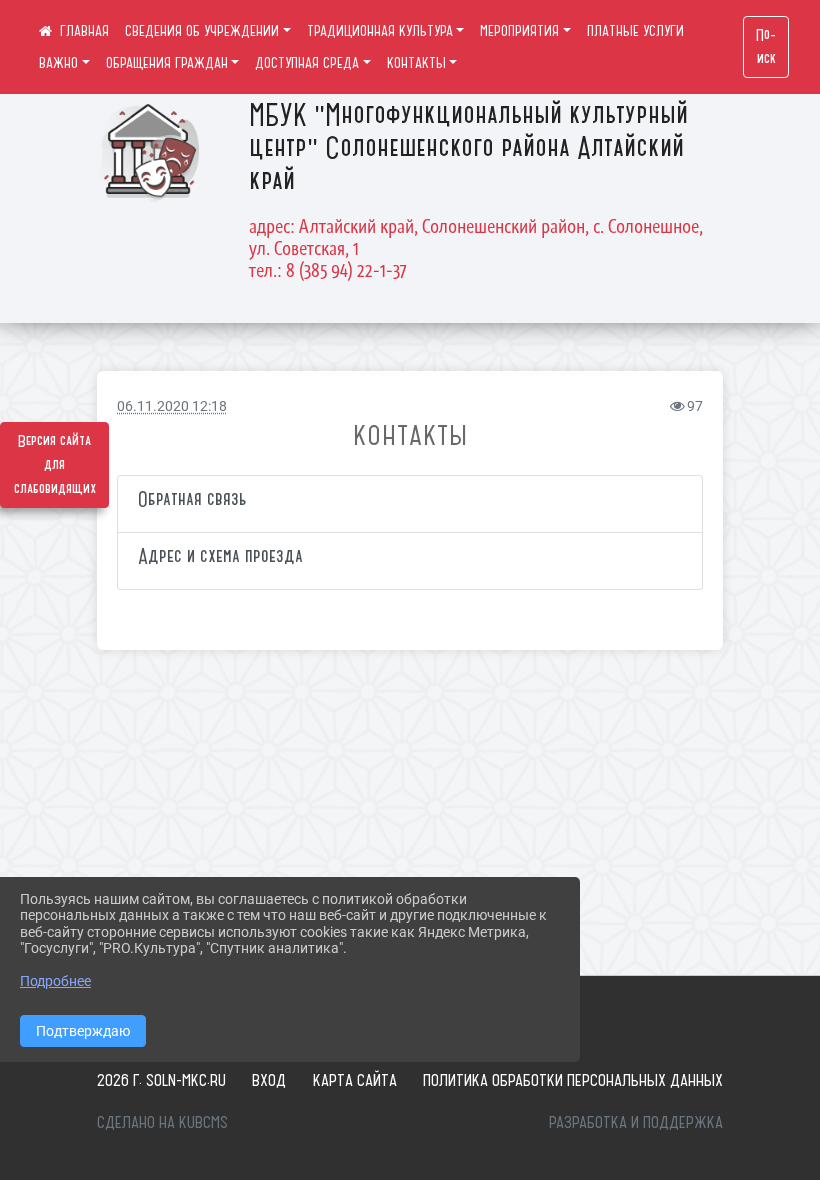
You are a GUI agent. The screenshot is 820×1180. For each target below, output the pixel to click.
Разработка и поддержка (636, 1122)
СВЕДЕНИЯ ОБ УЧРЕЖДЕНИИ (202, 31)
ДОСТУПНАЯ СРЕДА (307, 63)
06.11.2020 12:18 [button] (172, 406)
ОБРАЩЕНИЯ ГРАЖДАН (167, 63)
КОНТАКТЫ (416, 63)
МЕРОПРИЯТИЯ (519, 31)
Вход (269, 1080)
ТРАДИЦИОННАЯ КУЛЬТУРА (380, 31)
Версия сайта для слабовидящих (55, 465)
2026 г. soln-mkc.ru (161, 1080)
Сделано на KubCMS (162, 1122)
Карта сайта (355, 1080)
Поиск (766, 47)
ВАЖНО (58, 63)
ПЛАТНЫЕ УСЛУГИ (635, 31)
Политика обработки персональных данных (573, 1080)
